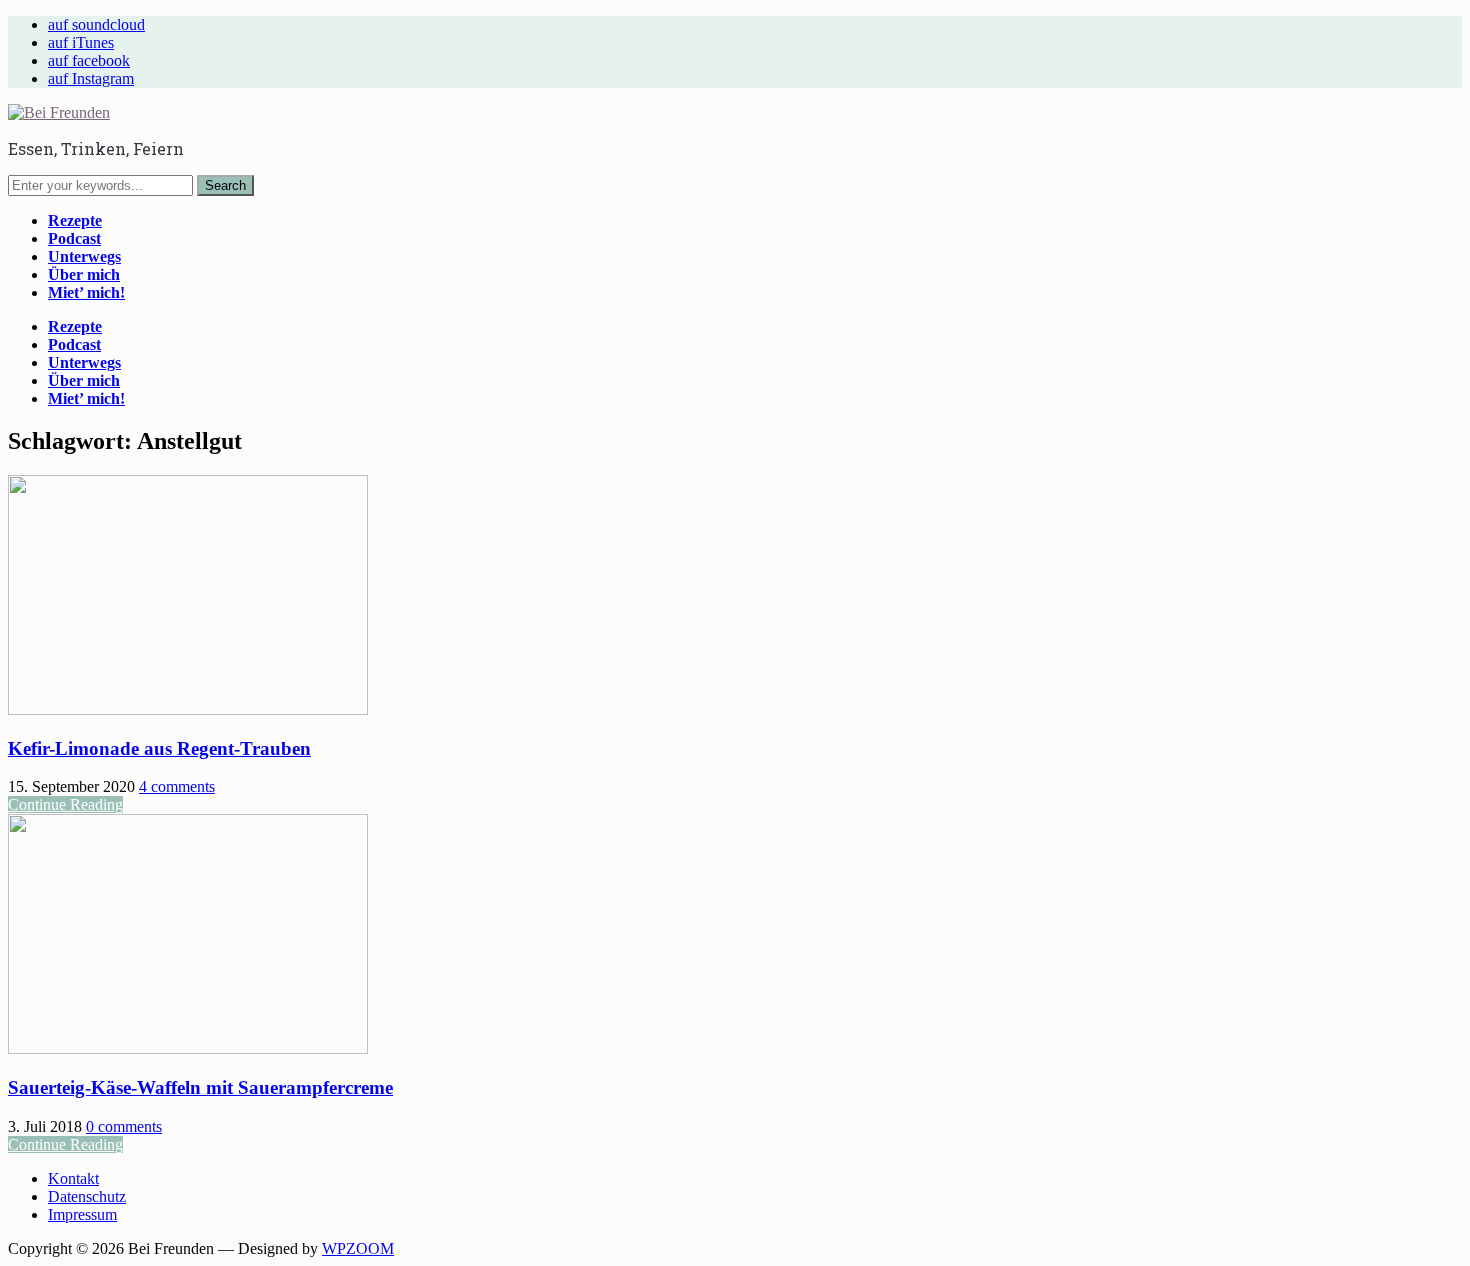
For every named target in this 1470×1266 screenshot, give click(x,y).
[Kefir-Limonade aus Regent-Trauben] (188, 709)
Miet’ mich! (86, 292)
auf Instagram (91, 78)
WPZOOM (358, 1248)
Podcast (74, 238)
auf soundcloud (96, 24)
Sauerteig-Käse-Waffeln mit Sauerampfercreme (200, 1087)
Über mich (84, 274)
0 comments (124, 1126)
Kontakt (73, 1178)
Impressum (82, 1214)
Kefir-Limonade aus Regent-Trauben (159, 748)
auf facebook (89, 60)
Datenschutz (87, 1196)
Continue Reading (65, 804)
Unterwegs (84, 256)
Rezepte (75, 220)
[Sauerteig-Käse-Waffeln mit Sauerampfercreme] (188, 1048)
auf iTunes (81, 42)
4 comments (177, 786)
